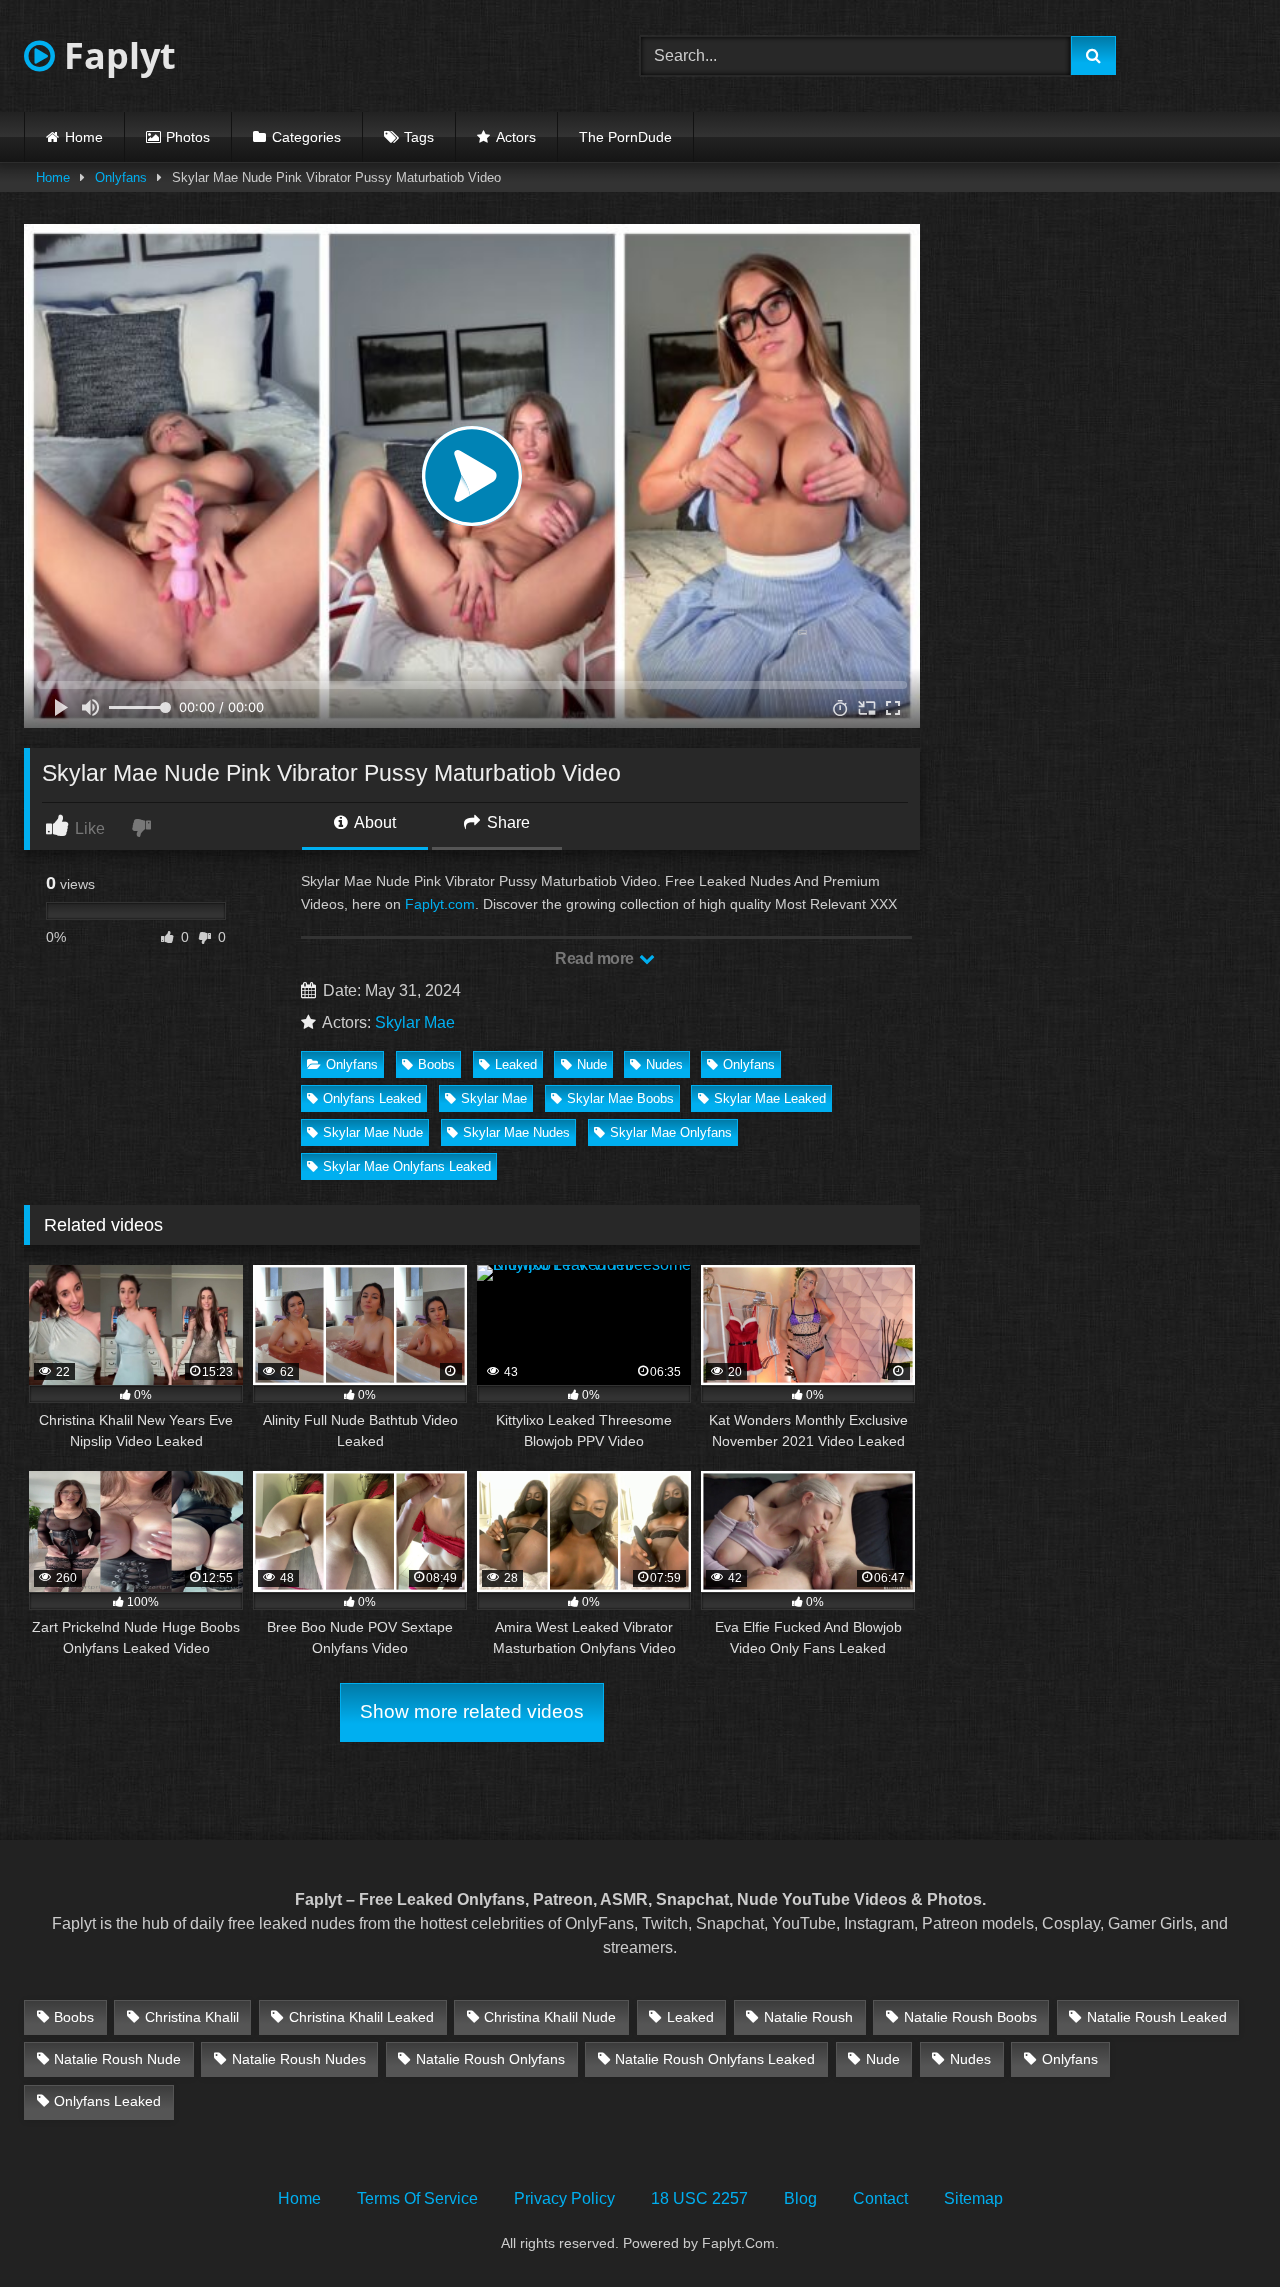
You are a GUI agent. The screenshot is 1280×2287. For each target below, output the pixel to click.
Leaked (516, 1064)
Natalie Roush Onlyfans (490, 2059)
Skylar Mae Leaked (770, 1098)
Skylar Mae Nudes (516, 1132)
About (373, 822)
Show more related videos (472, 1711)
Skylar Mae (415, 1022)
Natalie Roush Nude (117, 2059)
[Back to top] (1218, 2227)
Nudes (664, 1064)
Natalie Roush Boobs (970, 2017)
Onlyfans (121, 177)
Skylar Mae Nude (373, 1132)
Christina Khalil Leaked (361, 2017)
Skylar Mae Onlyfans (671, 1132)
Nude (592, 1064)
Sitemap (973, 2198)
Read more (596, 958)
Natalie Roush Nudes (299, 2059)
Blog (800, 2198)
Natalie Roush (808, 2017)
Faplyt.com (440, 904)
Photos (188, 137)
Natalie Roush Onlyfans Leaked (715, 2059)
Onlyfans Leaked (372, 1098)
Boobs (436, 1064)
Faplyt (115, 55)
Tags (419, 137)
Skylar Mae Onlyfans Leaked (407, 1166)
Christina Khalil (192, 2017)
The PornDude (625, 137)
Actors (516, 137)
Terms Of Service (417, 2198)
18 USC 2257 (699, 2198)
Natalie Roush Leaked (1157, 2017)
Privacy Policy (564, 2198)
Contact (880, 2198)
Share (506, 822)
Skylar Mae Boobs (620, 1098)
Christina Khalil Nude (550, 2017)
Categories (306, 137)
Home (84, 137)
